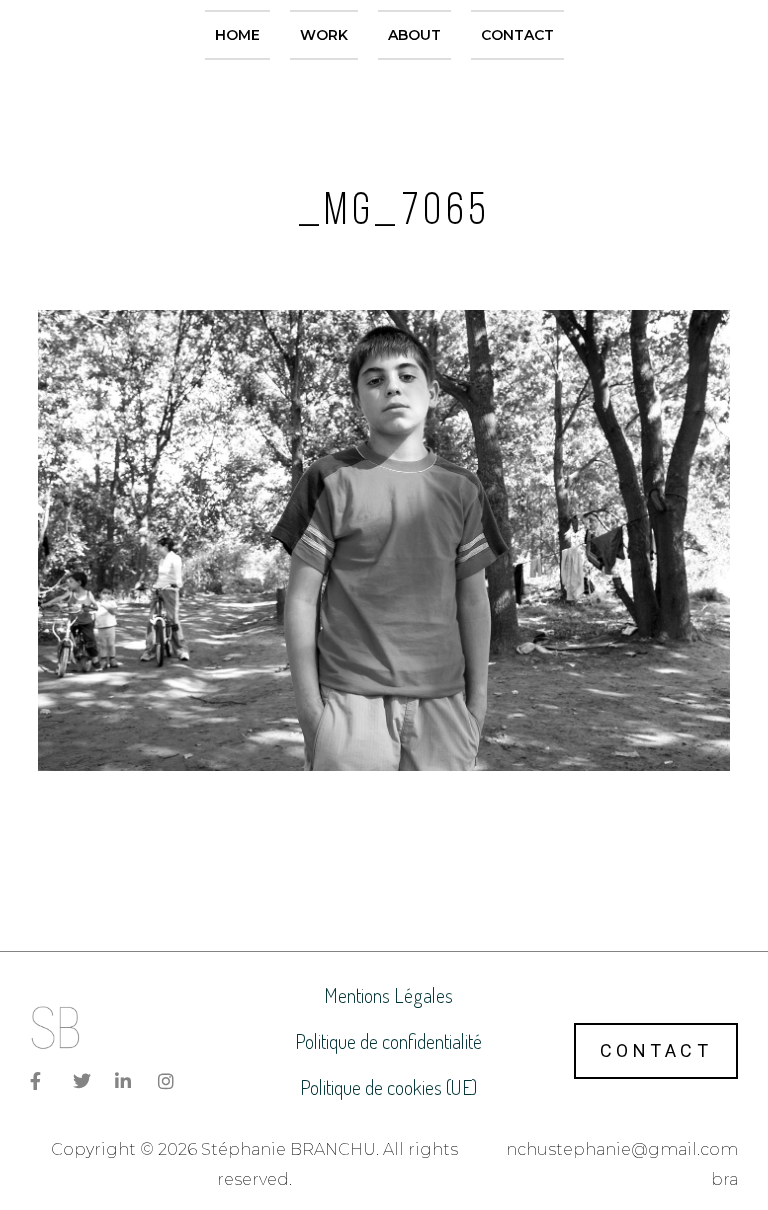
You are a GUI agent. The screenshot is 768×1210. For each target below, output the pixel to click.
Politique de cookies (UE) (388, 1087)
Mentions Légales (388, 995)
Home (237, 35)
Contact (517, 35)
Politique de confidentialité (388, 1041)
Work (324, 35)
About (414, 35)
